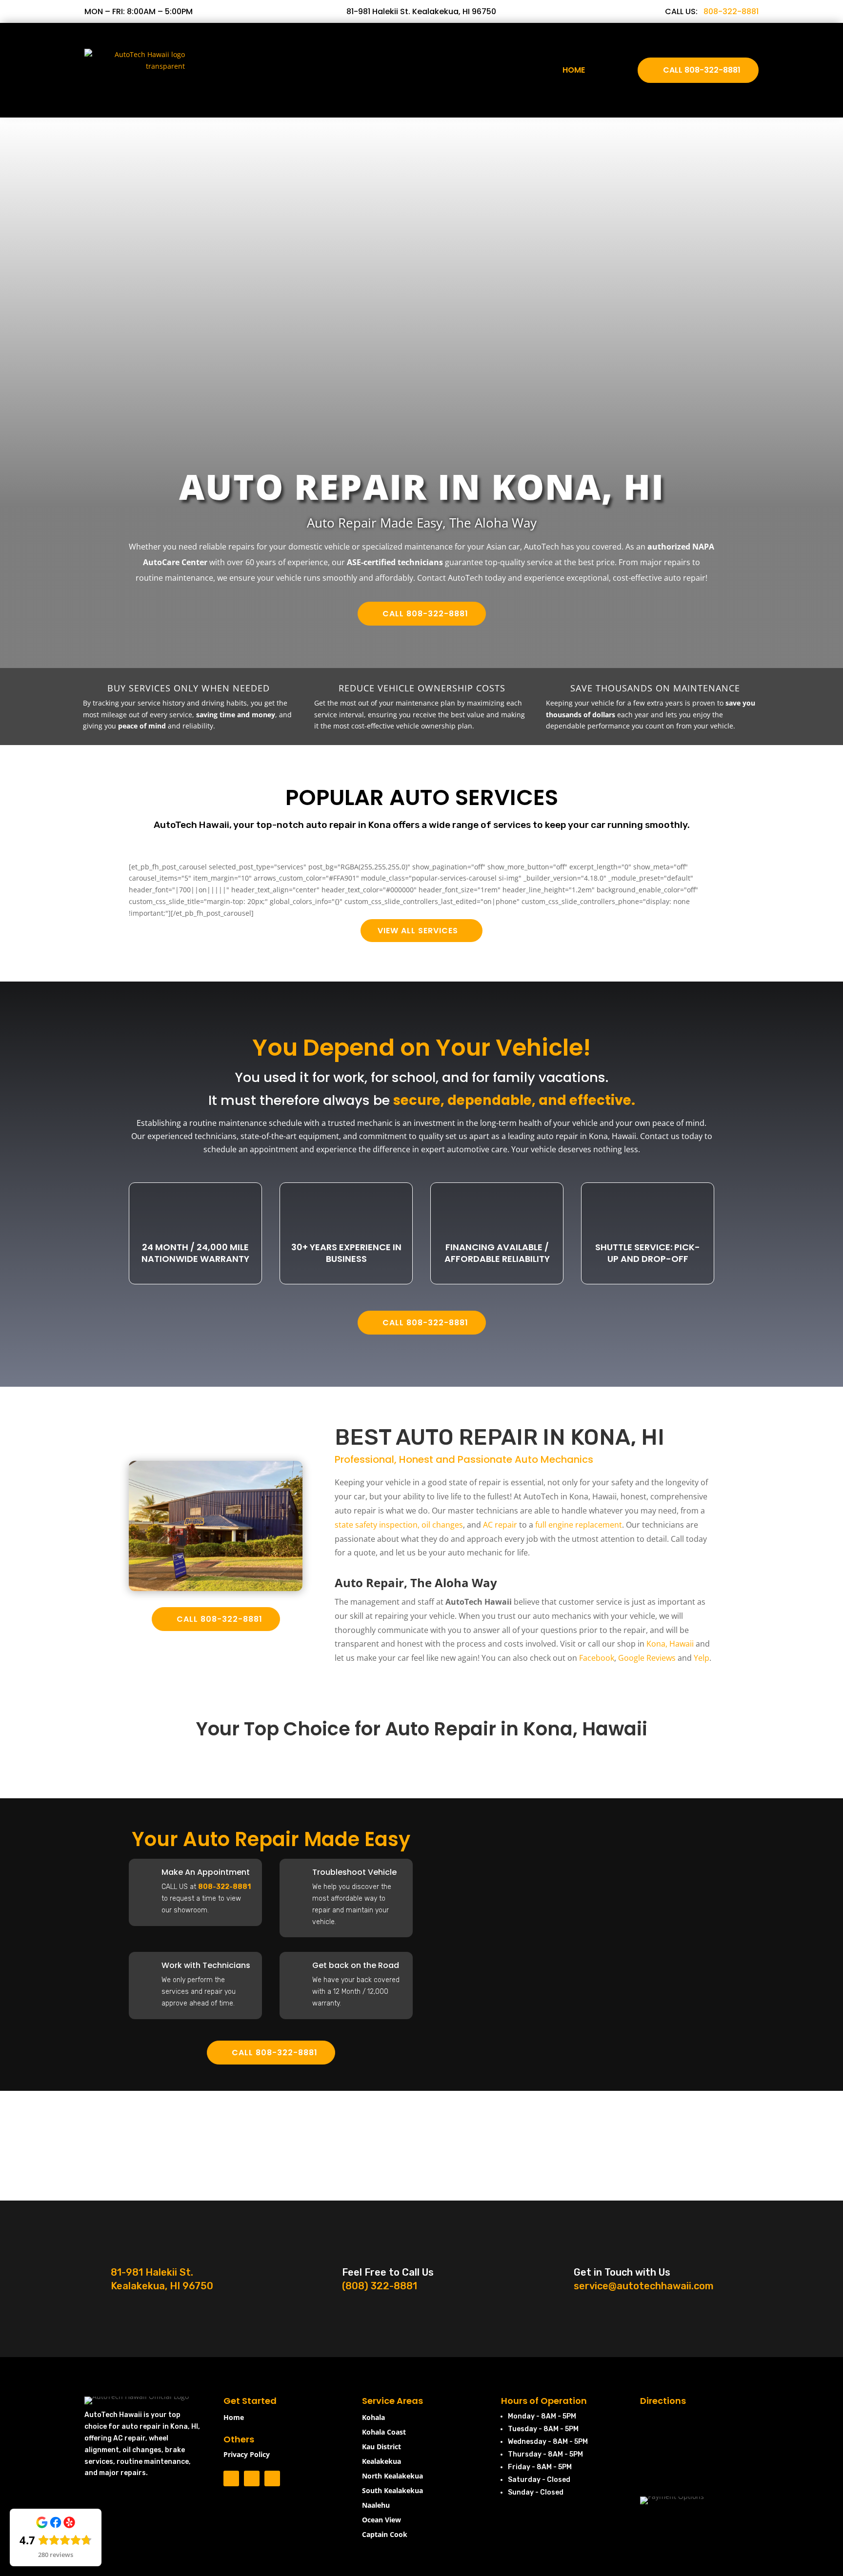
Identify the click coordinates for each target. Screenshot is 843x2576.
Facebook (597, 1658)
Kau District (381, 2447)
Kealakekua (381, 2462)
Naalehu (376, 2506)
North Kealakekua (392, 2477)
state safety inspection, (377, 1525)
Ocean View (381, 2520)
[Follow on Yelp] (272, 2478)
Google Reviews (647, 1658)
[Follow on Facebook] (231, 2478)
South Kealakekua (392, 2491)
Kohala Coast (384, 2433)
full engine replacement (579, 1525)
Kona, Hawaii (670, 1644)
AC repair (500, 1525)
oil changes (442, 1525)
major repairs (122, 2473)
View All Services (418, 931)
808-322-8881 (731, 11)
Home (574, 70)
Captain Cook (385, 2535)
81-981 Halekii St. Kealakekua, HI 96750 (421, 11)
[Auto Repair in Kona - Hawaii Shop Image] (216, 1588)
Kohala (373, 2418)
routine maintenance (153, 2462)
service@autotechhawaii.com (644, 2286)
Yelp (702, 1658)
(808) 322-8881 (380, 2286)
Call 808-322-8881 (702, 70)
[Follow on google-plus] (252, 2478)
